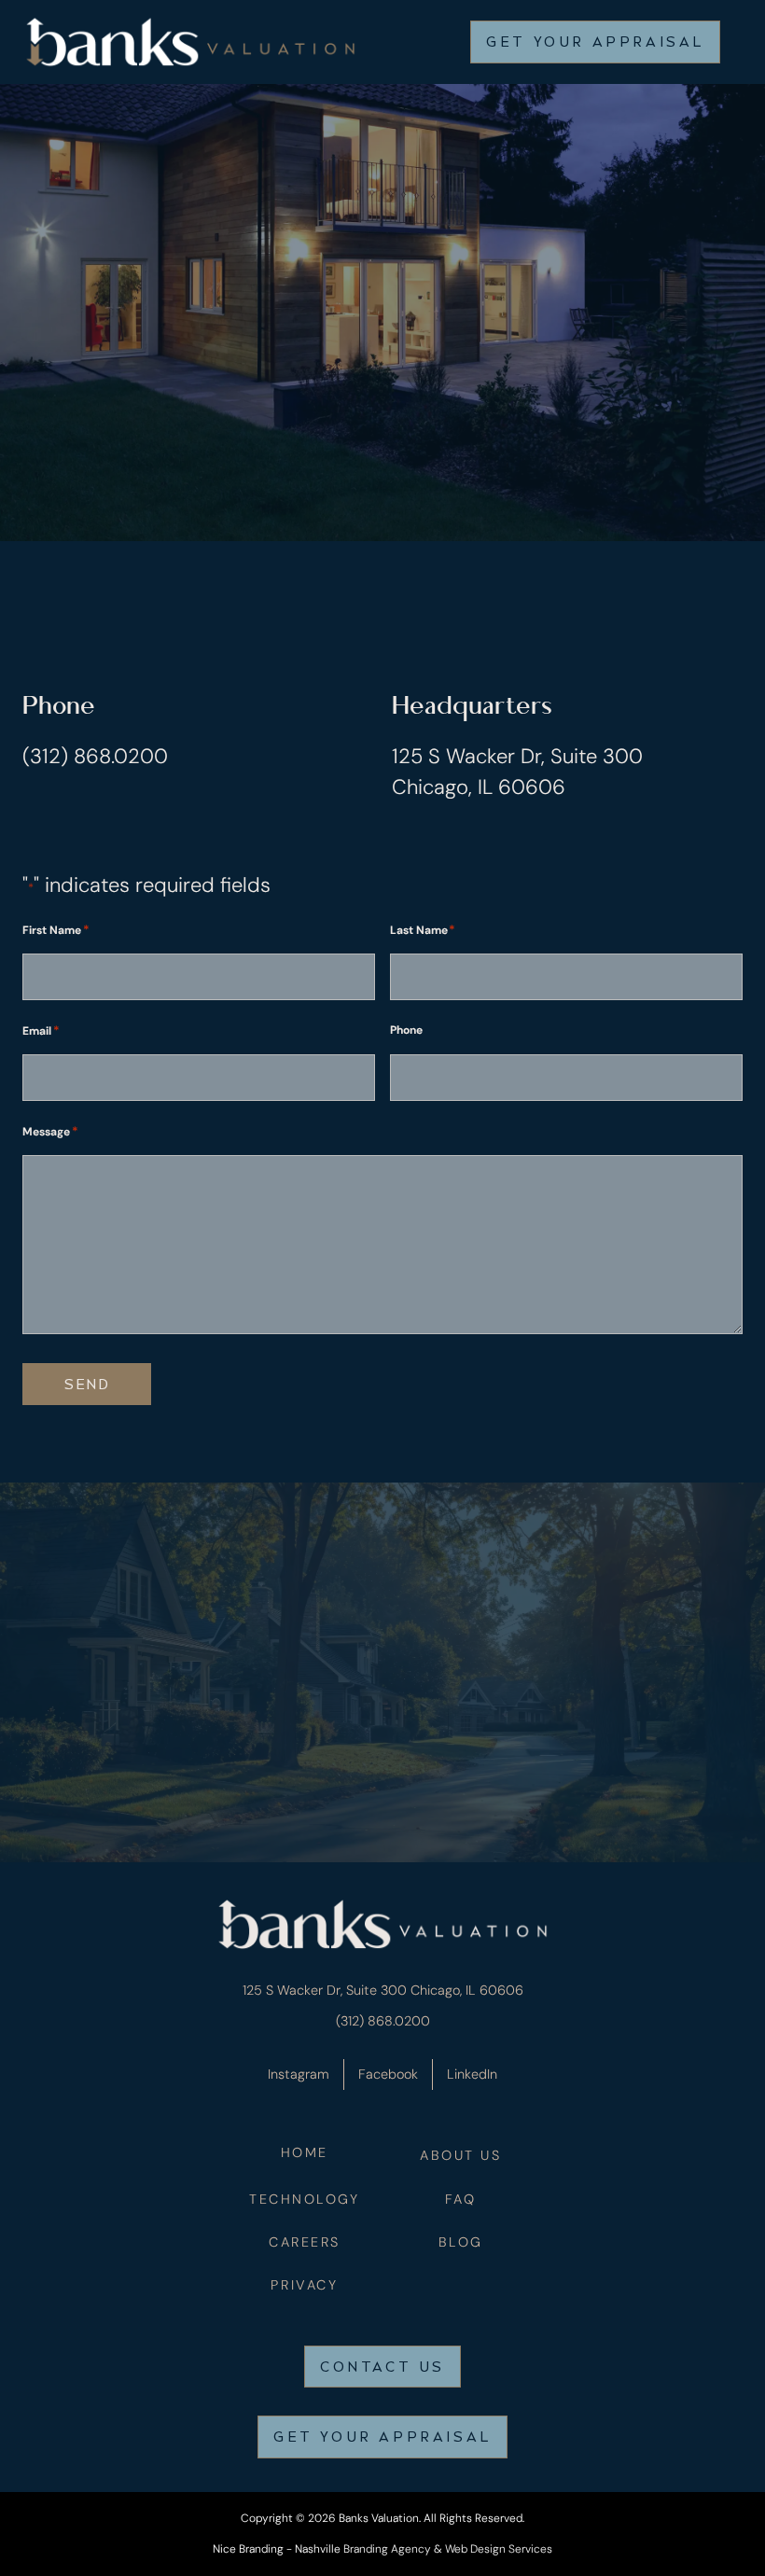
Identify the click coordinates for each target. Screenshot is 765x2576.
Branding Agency (387, 2549)
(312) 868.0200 (95, 756)
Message (50, 1131)
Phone (406, 1030)
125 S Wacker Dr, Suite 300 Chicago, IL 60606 (383, 1990)
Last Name (423, 930)
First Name (56, 930)
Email (41, 1030)
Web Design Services (499, 2549)
